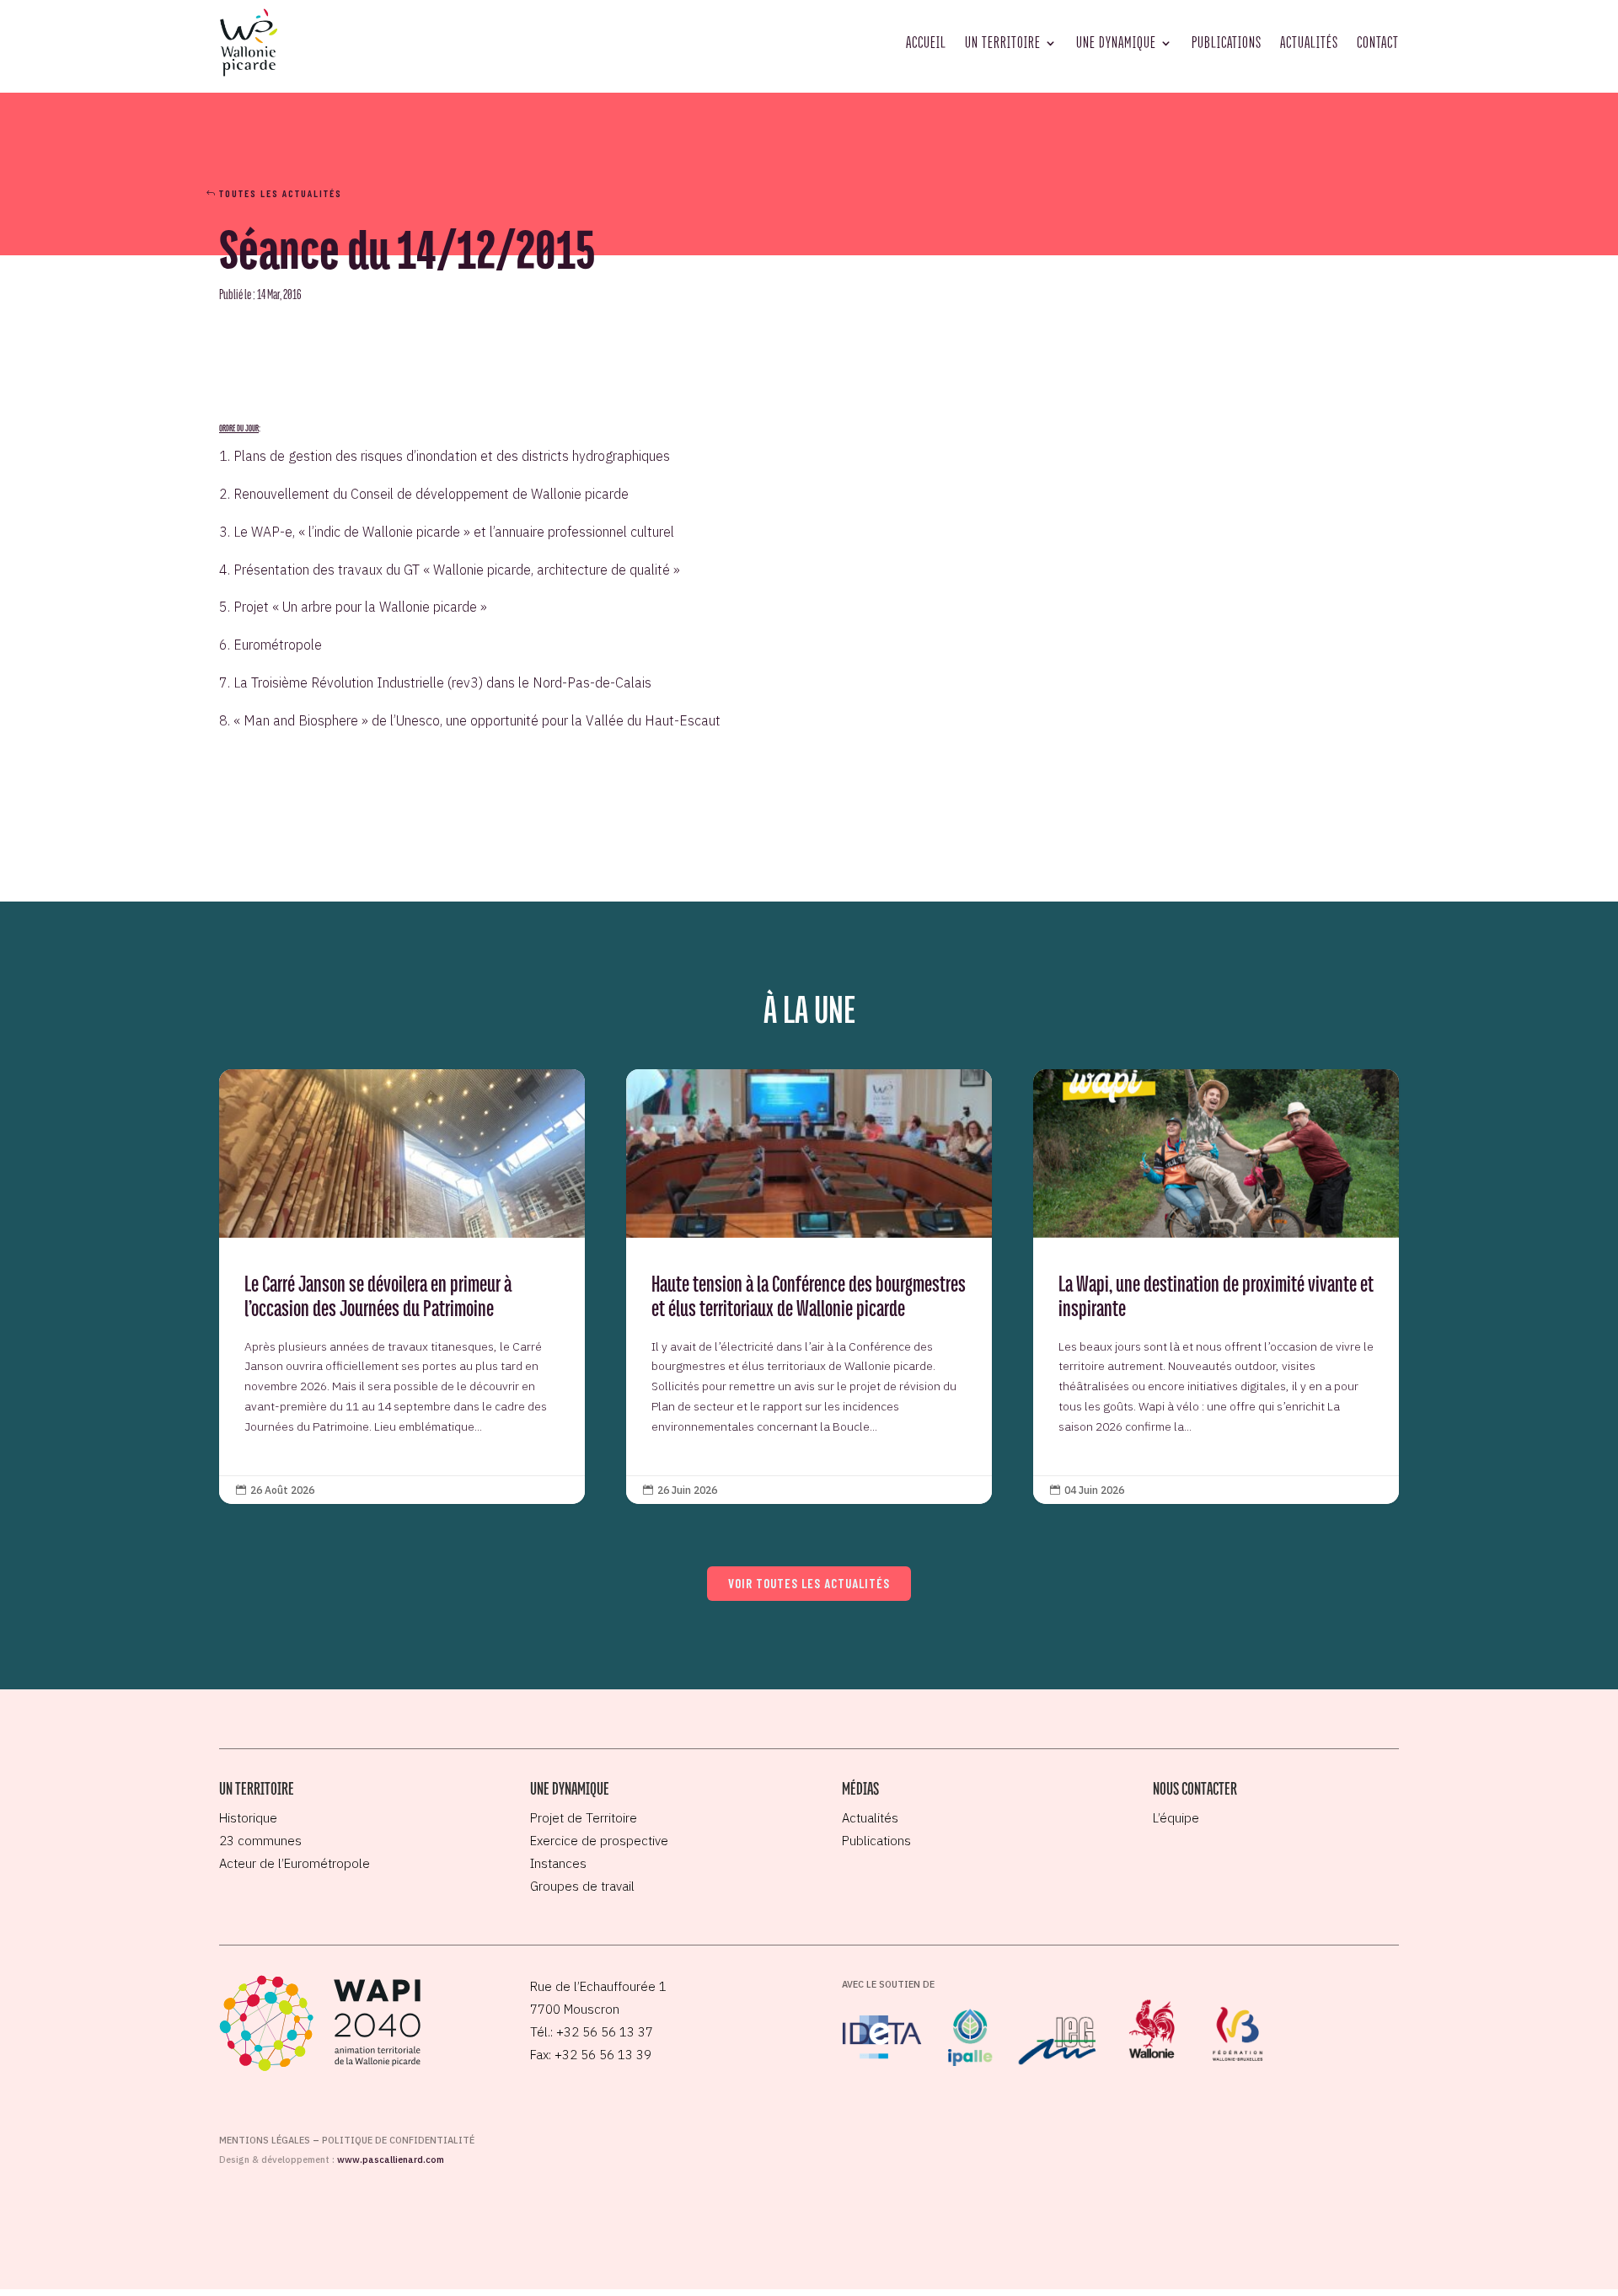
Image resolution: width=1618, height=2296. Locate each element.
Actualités (1309, 42)
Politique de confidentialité (398, 2140)
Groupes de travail (582, 1886)
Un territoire (1003, 42)
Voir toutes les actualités (809, 1583)
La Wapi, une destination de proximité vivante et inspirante (1216, 1287)
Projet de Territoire (584, 1818)
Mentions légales (265, 2140)
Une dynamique (1116, 42)
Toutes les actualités (281, 193)
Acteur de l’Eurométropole (295, 1863)
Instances (558, 1863)
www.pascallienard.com (391, 2160)
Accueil (926, 42)
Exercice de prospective (599, 1841)
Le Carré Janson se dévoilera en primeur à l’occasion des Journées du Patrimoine (402, 1287)
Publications (1227, 42)
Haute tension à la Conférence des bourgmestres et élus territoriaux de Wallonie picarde (809, 1287)
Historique (248, 1818)
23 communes (260, 1841)
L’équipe (1176, 1818)
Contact (1378, 42)
